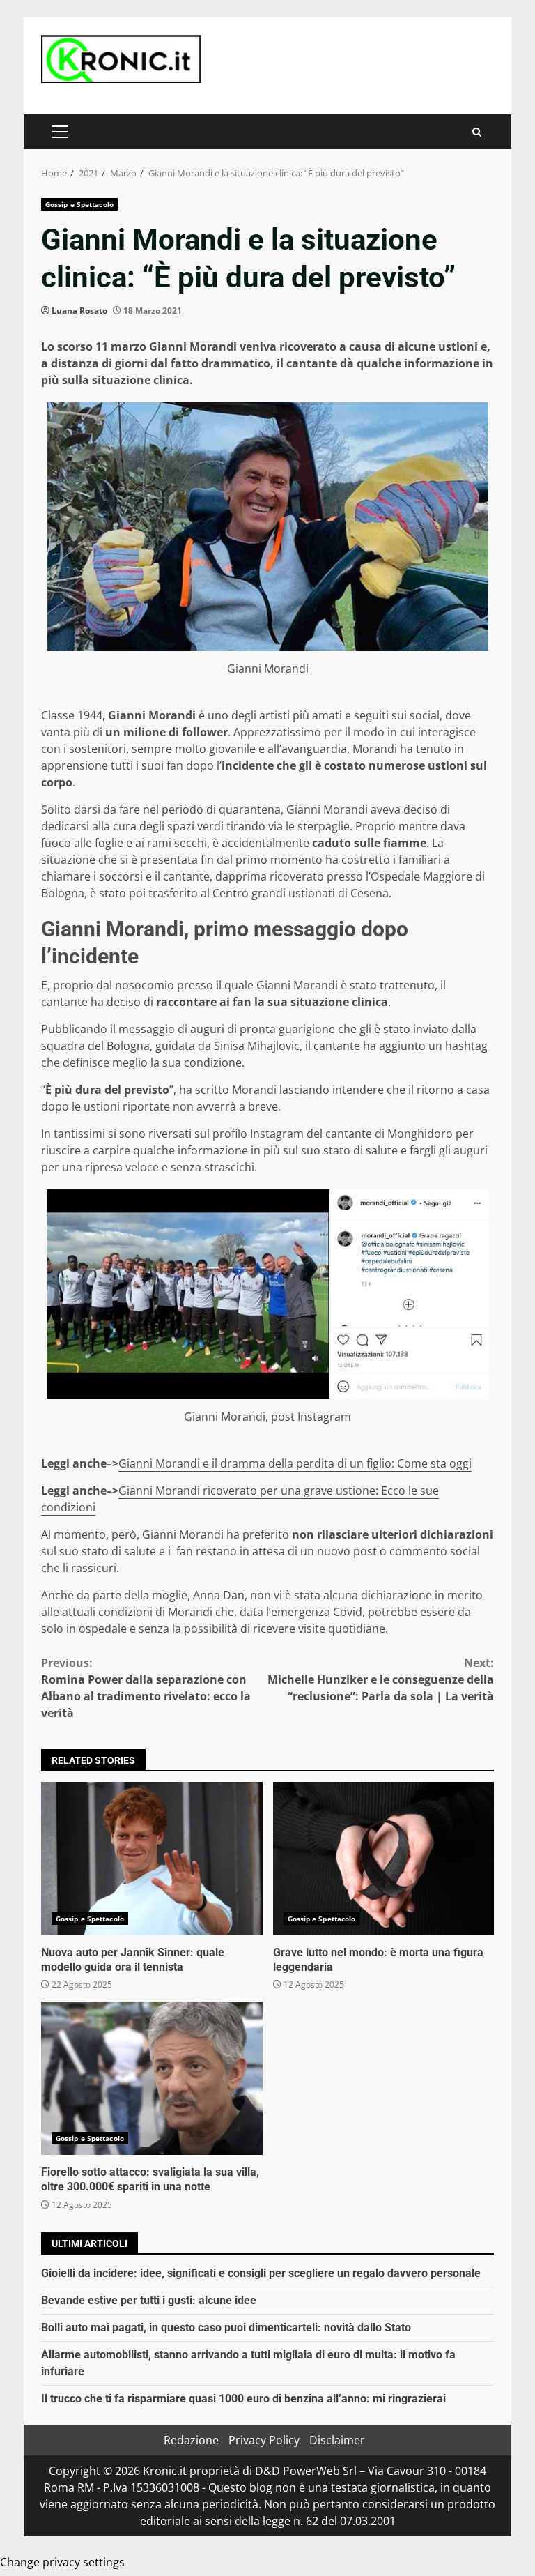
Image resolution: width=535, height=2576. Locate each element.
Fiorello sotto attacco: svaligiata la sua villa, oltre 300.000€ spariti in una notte (152, 2078)
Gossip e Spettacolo (79, 204)
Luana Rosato (79, 311)
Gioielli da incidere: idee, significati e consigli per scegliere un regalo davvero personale (261, 2273)
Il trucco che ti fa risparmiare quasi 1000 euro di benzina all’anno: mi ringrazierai (243, 2399)
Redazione (191, 2440)
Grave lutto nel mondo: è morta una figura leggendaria (384, 1859)
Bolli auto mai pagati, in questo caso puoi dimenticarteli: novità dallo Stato (226, 2327)
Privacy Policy (264, 2440)
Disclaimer (337, 2440)
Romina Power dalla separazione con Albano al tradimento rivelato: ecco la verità (146, 1688)
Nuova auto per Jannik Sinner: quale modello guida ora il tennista (152, 1859)
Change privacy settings (62, 2562)
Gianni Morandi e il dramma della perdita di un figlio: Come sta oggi (295, 1463)
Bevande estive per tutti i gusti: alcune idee (149, 2300)
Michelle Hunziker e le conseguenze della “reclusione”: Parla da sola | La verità (381, 1679)
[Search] (477, 132)
